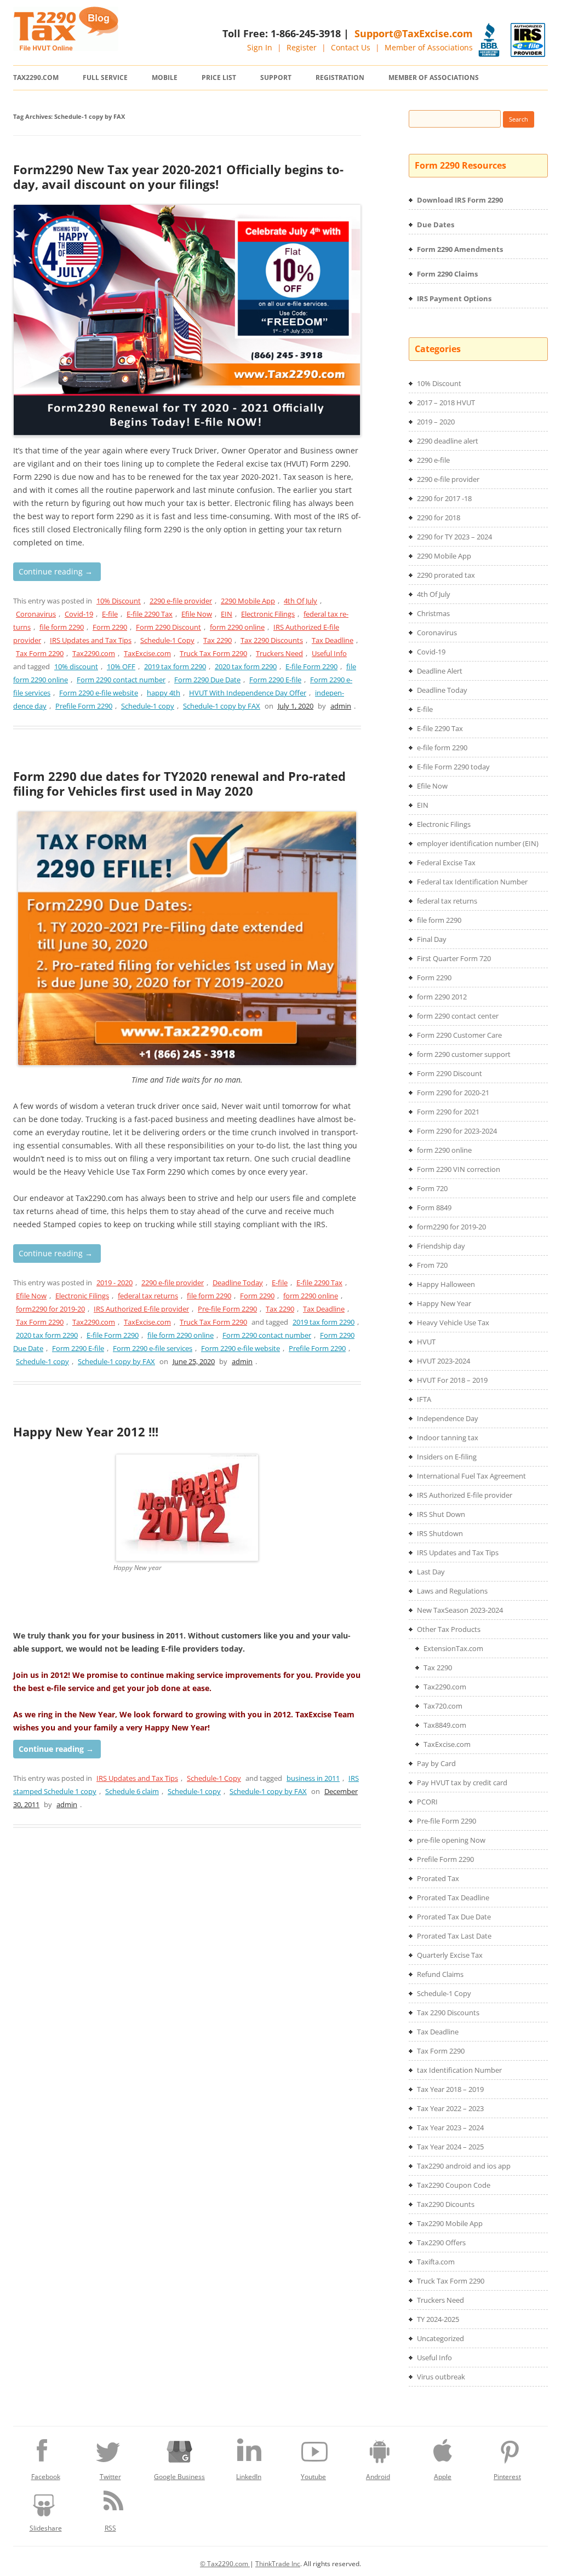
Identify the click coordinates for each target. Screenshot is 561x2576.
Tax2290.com (36, 77)
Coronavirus (36, 614)
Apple (443, 2477)
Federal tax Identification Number (472, 882)
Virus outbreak (441, 2377)
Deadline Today (238, 1283)
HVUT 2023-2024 (443, 1361)
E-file (110, 614)
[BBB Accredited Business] (489, 40)
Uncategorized (440, 2338)
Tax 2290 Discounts (272, 640)
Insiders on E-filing (447, 1457)
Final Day (432, 939)
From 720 (432, 1265)
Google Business (179, 2477)
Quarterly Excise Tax (450, 1955)
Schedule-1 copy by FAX (222, 706)
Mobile (165, 77)
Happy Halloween (446, 1284)
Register (302, 47)
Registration (340, 77)
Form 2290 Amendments (460, 249)
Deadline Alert (440, 671)
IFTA (424, 1399)
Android (378, 2477)
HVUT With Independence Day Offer (248, 693)
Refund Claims (440, 1974)
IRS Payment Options (454, 298)
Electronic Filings (268, 614)
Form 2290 (110, 627)
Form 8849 (434, 1208)
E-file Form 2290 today (453, 767)
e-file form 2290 (442, 748)
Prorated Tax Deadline (453, 1898)
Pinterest (507, 2477)
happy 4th (164, 693)
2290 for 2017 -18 (444, 498)
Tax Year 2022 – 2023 (450, 2108)
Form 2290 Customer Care (459, 1035)
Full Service (105, 77)
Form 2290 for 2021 (448, 1112)
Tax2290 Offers (441, 2242)
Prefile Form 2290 (84, 706)
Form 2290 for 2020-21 (453, 1092)
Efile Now (197, 614)
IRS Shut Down (441, 1514)
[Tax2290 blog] (66, 48)
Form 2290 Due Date (207, 680)
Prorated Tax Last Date (454, 1936)
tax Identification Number (459, 2070)
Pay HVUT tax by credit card (462, 1783)
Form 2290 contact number (121, 680)
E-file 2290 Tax (150, 614)
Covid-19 (79, 614)
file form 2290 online (181, 1335)
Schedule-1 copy (148, 706)
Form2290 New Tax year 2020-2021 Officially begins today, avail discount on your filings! (178, 176)
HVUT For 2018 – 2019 (452, 1380)
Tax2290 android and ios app (464, 2166)
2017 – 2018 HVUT (446, 403)
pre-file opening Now (451, 1840)
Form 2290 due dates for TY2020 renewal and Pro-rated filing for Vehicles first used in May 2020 (179, 783)
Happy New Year (444, 1303)
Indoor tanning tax (448, 1438)
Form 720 (432, 1188)
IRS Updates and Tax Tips (91, 640)
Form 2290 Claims (447, 274)
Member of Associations (429, 47)
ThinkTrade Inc (278, 2564)
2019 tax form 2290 (175, 666)
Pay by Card (436, 1763)
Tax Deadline (333, 640)
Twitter (110, 2477)
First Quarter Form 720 (454, 958)
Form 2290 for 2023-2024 (457, 1131)
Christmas (433, 613)
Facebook (46, 2477)
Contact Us (351, 47)
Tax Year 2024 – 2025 (450, 2147)
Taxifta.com (436, 2262)
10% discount (76, 666)
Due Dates (436, 225)
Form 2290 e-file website (99, 693)
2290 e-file (433, 460)
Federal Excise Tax (446, 863)
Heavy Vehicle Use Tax (453, 1323)
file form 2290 (62, 627)
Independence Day (448, 1418)
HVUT (426, 1342)
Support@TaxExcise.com (414, 33)
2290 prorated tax (446, 575)
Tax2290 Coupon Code (454, 2185)
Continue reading (56, 571)
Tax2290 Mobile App (450, 2223)
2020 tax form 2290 (246, 666)
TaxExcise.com (147, 653)
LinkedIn (249, 2477)
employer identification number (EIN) (478, 843)
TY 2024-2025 (438, 2319)
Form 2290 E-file (275, 680)
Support (276, 77)
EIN (227, 614)
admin (341, 706)
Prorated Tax (438, 1878)
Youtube (313, 2477)
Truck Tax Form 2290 (213, 653)
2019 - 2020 (115, 1283)
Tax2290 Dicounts (446, 2204)
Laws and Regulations (452, 1591)
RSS (110, 2528)
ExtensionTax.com (453, 1648)
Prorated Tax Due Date (454, 1917)
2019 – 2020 (436, 422)
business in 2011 (313, 1778)
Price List (219, 77)
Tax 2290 (217, 640)
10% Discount (119, 601)
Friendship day (441, 1246)
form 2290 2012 (442, 997)
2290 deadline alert (448, 441)
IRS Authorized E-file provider (141, 1309)
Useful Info (329, 653)
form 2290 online (237, 627)
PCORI (427, 1802)
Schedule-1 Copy (167, 640)
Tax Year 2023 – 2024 (450, 2127)
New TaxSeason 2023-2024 (460, 1610)
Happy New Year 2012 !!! (86, 1431)
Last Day (431, 1572)
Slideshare (46, 2528)
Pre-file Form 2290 (227, 1309)
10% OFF (121, 666)
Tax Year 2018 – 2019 (450, 2089)
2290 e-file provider (181, 601)
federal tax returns (148, 1296)
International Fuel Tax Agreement (471, 1476)
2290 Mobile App (248, 601)
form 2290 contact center (458, 1016)
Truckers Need (279, 653)
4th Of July (300, 601)
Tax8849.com (445, 1725)
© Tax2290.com (225, 2564)
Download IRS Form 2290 (460, 200)
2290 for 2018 (439, 517)
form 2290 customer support (464, 1054)
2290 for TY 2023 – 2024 (454, 537)
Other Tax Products (449, 1629)
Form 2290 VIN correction (459, 1169)
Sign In (260, 47)
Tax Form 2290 (40, 653)
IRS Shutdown (440, 1533)
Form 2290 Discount (168, 627)
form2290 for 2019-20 (50, 1309)
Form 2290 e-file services (153, 1348)
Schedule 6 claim (132, 1791)
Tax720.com (443, 1706)
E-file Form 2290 (311, 666)
